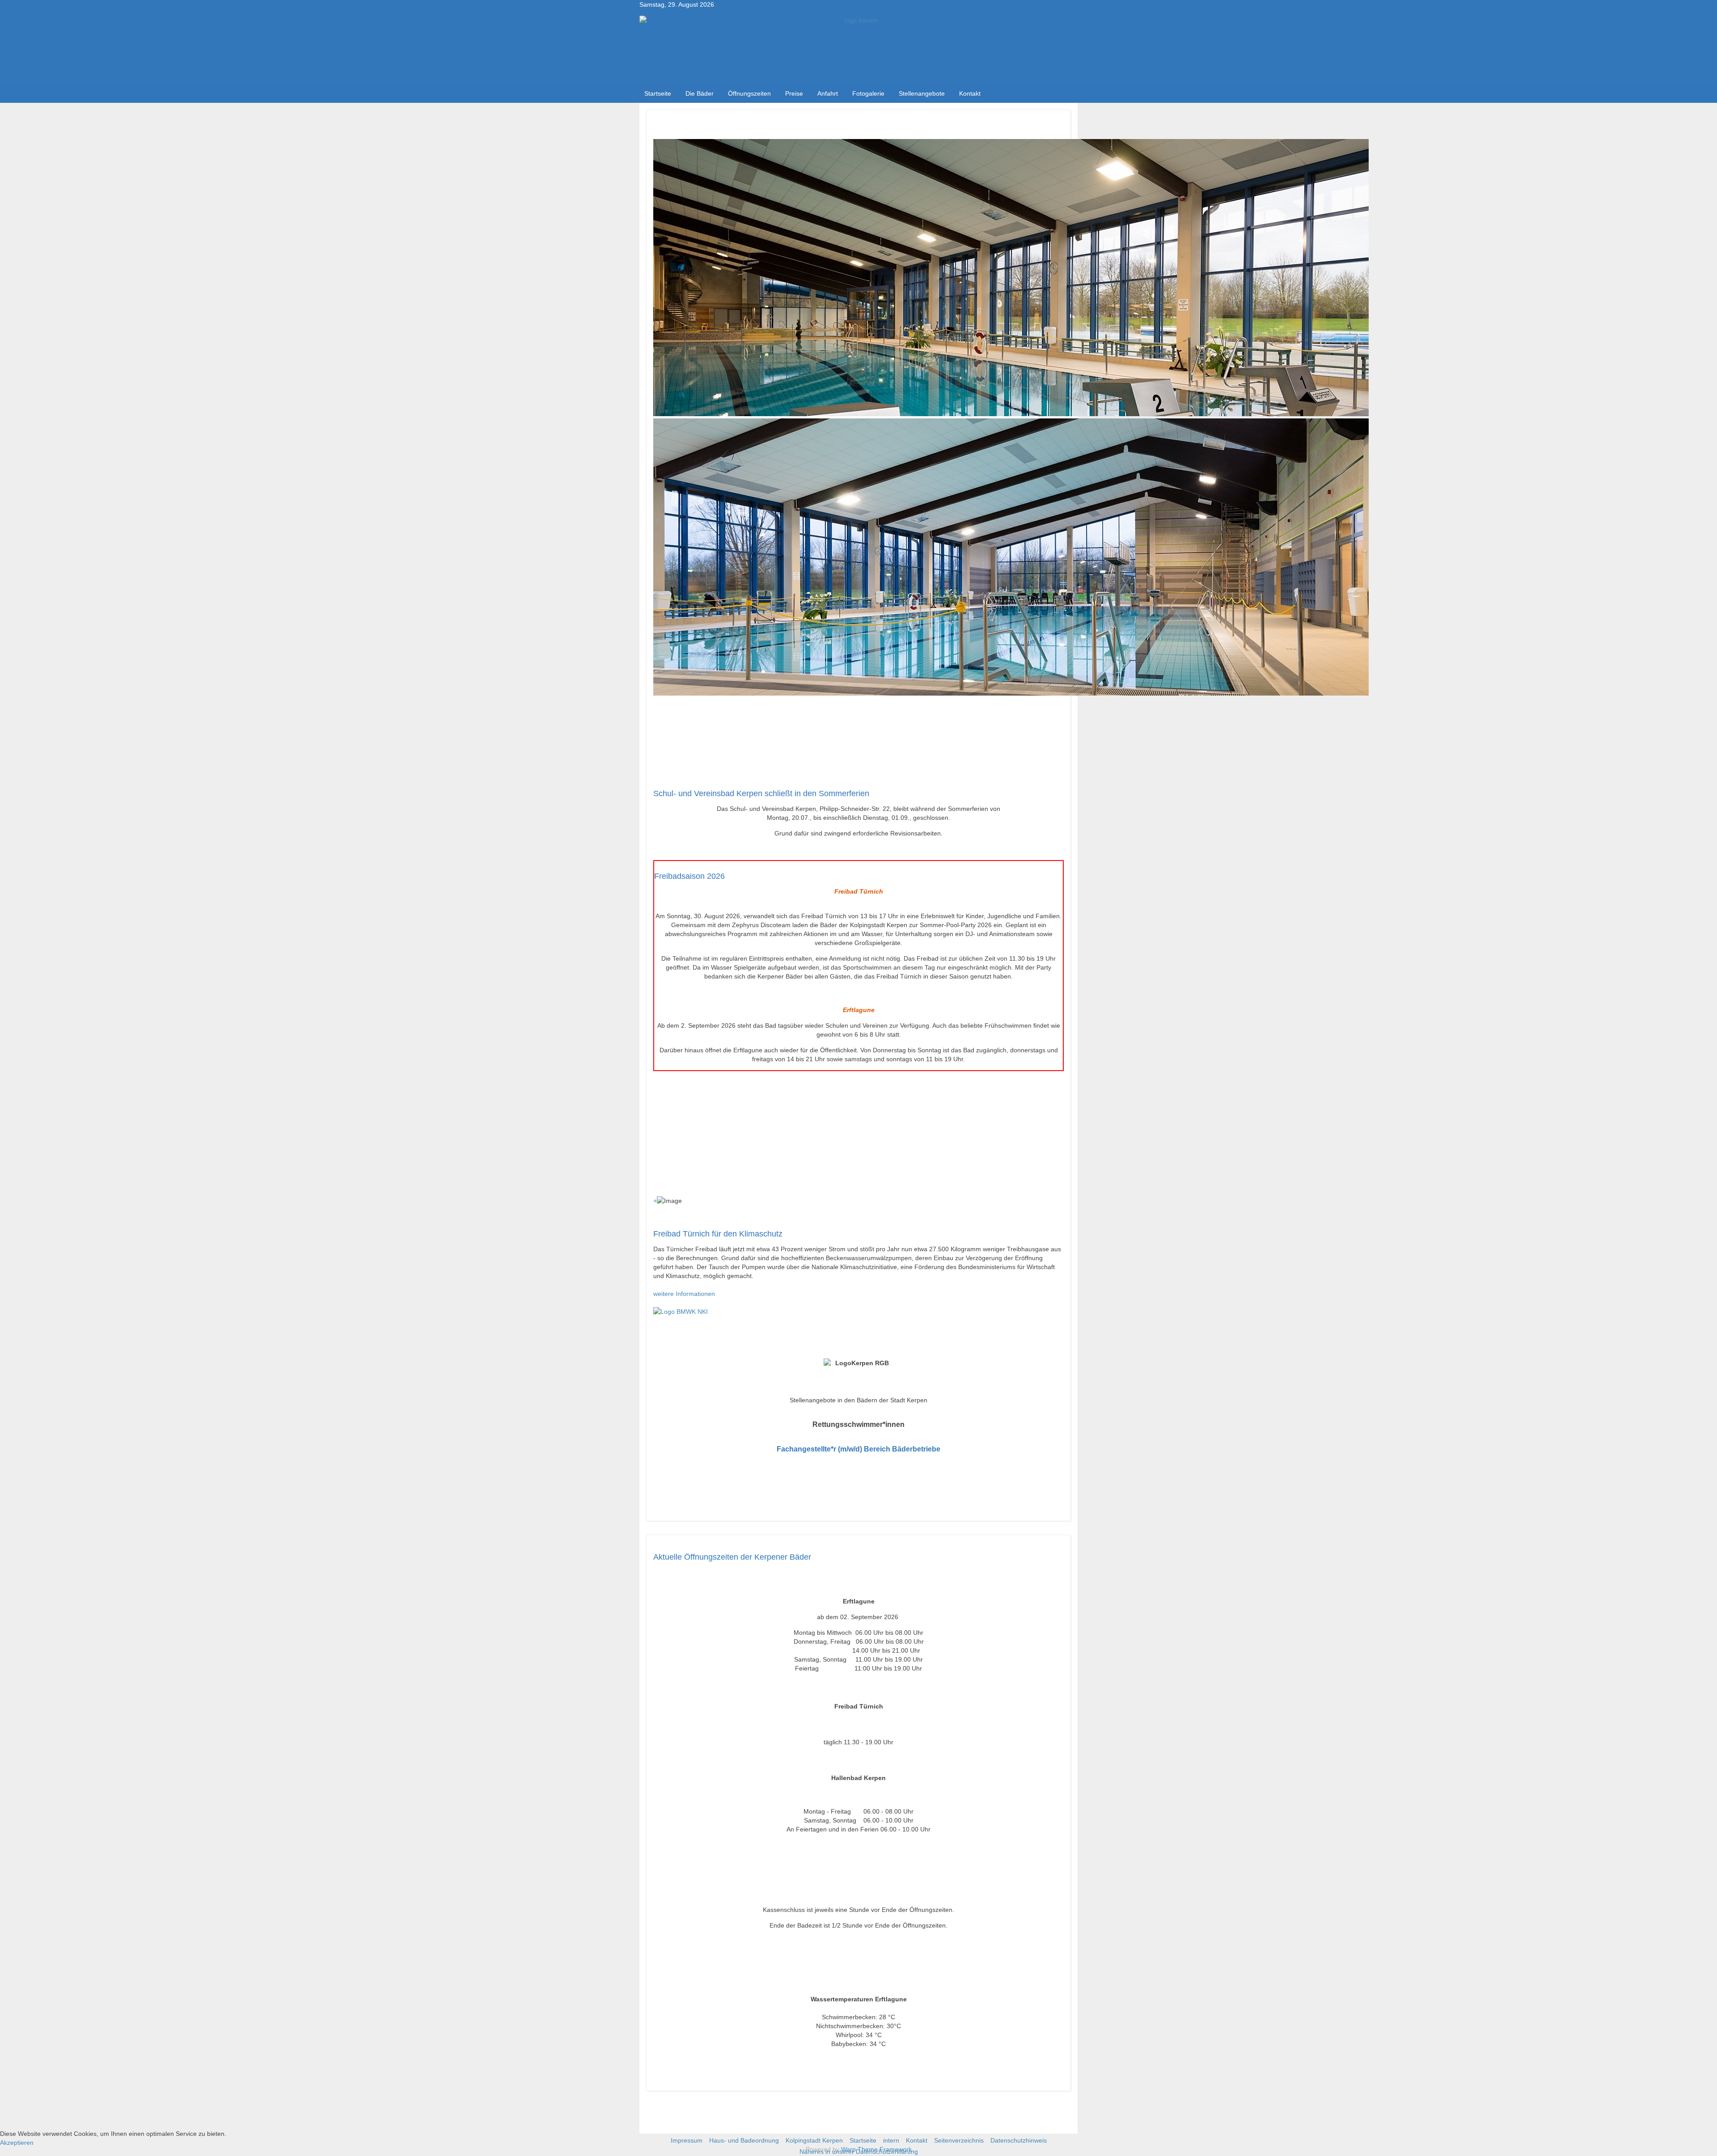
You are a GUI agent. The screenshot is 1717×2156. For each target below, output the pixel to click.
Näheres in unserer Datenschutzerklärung (859, 2152)
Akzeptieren (17, 2143)
